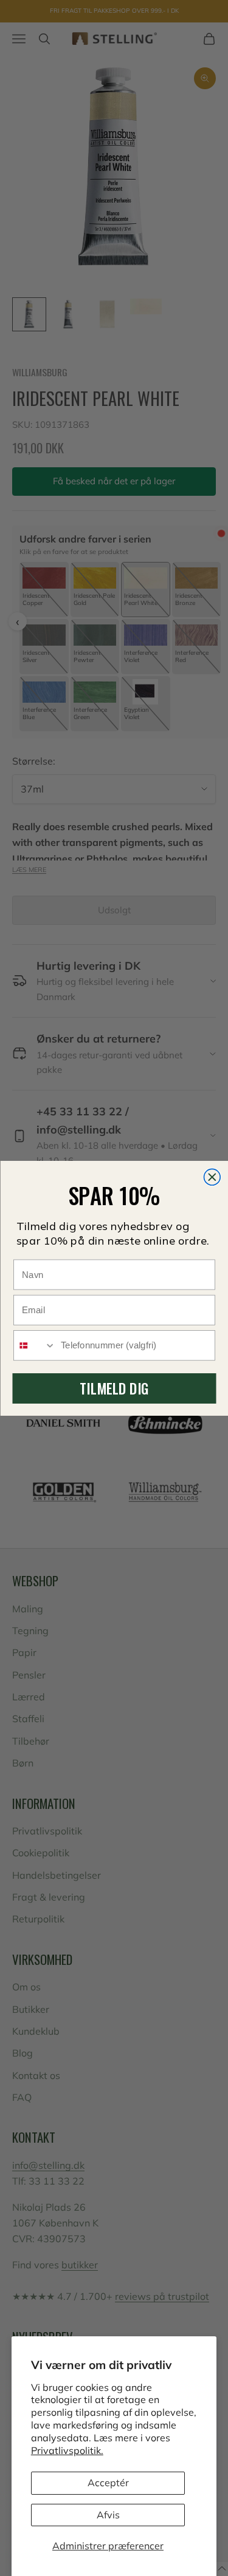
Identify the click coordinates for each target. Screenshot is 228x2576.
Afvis (108, 2515)
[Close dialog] (212, 1177)
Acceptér (108, 2483)
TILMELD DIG (114, 1388)
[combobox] (35, 1345)
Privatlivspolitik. (67, 2450)
